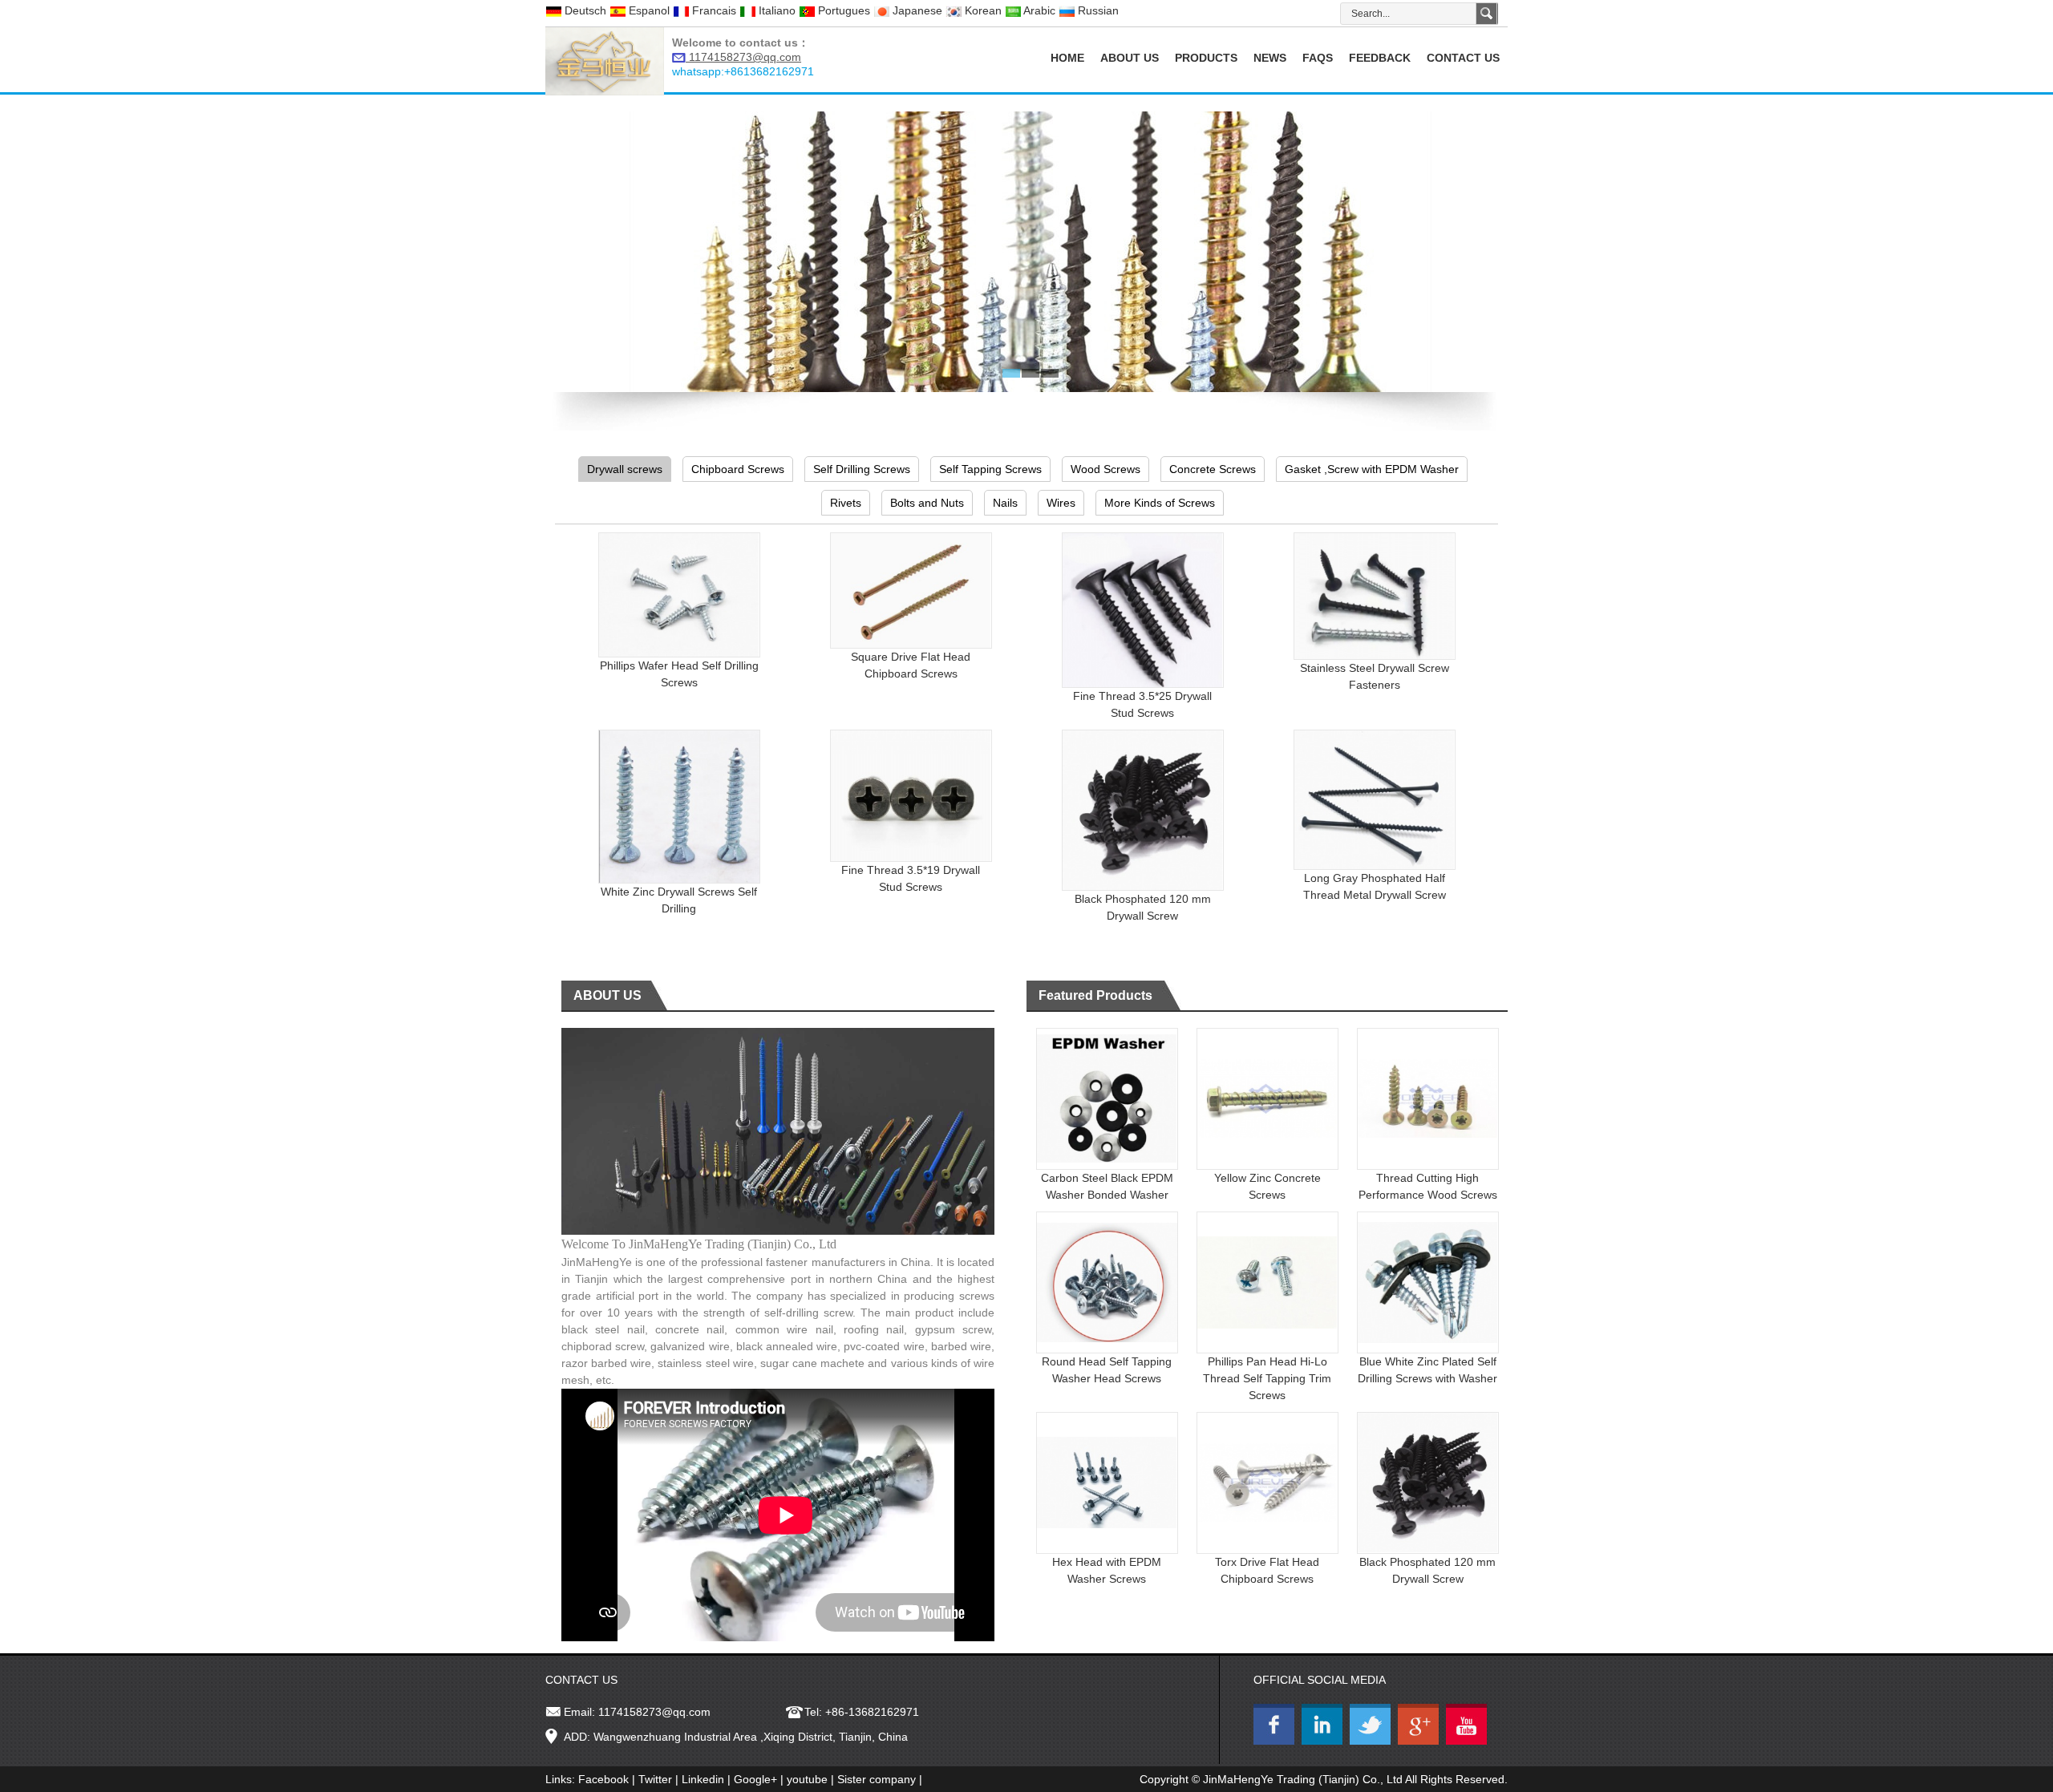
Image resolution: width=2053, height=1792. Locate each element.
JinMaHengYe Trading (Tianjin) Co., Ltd (1303, 1779)
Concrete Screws (1213, 469)
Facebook (603, 1779)
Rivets (846, 503)
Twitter (655, 1779)
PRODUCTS (1206, 58)
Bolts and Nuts (927, 503)
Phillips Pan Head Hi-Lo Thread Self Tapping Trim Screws (1267, 1378)
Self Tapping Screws (990, 469)
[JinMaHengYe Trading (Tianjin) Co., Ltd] (605, 60)
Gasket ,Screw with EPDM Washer (1372, 469)
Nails (1005, 503)
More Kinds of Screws (1160, 503)
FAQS (1318, 58)
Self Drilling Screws (862, 469)
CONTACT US (1463, 58)
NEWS (1270, 58)
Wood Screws (1105, 469)
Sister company (877, 1779)
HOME (1067, 58)
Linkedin (703, 1779)
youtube (807, 1779)
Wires (1061, 503)
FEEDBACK (1380, 58)
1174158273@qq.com (654, 1712)
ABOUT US (1130, 58)
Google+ (755, 1779)
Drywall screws (625, 469)
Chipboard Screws (738, 469)
